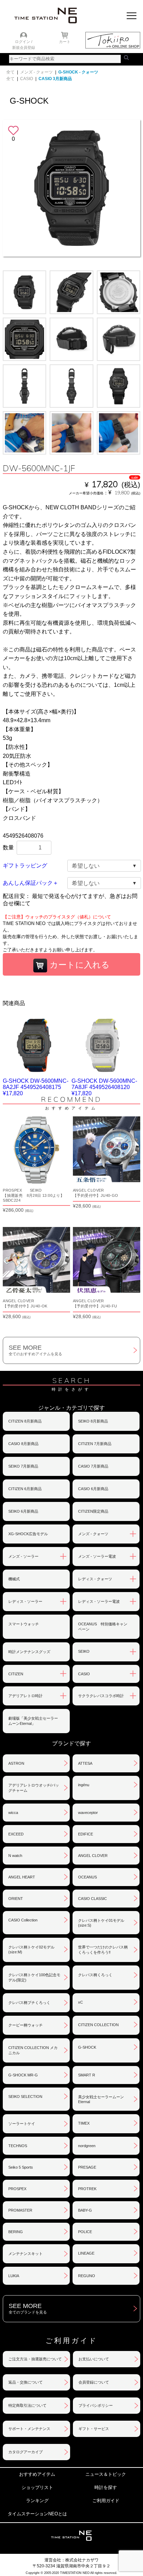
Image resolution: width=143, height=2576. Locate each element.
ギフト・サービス (94, 2429)
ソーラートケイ (22, 2124)
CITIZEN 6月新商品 (25, 1489)
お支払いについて (94, 2359)
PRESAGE (87, 2167)
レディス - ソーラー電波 (99, 1601)
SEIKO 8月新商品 (93, 1421)
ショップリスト (37, 2487)
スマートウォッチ (24, 1624)
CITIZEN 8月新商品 (25, 1421)
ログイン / (24, 42)
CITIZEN (16, 1674)
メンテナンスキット (26, 2254)
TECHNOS (18, 2146)
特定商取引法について (27, 2405)
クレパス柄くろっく (95, 1975)
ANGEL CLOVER (93, 1856)
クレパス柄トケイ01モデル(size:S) (101, 1923)
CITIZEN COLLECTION (98, 2025)
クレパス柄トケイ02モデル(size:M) (31, 1950)
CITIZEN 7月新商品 (95, 1444)
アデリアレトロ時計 (26, 1696)
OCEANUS (87, 1877)
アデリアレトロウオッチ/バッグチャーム (34, 1788)
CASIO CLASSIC (92, 1899)
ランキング (37, 2501)
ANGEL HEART (22, 1877)
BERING (16, 2232)
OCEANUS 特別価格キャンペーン (103, 1627)
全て (10, 72)
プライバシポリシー (96, 2405)
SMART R (87, 2075)
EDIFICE (86, 1834)
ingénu (84, 1785)
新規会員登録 (24, 47)
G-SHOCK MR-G (23, 2075)
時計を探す (106, 2487)
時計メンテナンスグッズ (29, 1652)
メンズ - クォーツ (36, 72)
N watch (15, 1856)
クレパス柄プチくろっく (29, 2003)
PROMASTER (20, 2210)
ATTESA (85, 1763)
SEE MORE (35, 1350)
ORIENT (16, 1899)
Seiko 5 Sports (21, 2167)
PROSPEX (17, 2189)
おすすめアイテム (37, 2474)
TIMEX (84, 2123)
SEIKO (84, 1651)
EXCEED (16, 1834)
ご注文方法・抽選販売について (35, 2359)
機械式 (14, 1579)
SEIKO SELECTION (25, 2097)
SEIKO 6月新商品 (23, 1511)
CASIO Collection (23, 1920)
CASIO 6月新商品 (93, 1489)
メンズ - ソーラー (23, 1556)
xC (81, 2002)
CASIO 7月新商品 (93, 1466)
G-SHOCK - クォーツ (78, 72)
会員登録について (94, 2382)
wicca (13, 1813)
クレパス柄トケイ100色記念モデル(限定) (34, 1977)
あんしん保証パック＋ (31, 883)
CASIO (27, 79)
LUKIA (14, 2276)
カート (65, 42)
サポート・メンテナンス (29, 2429)
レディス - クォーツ (95, 1579)
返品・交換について (26, 2382)
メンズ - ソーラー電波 (97, 1556)
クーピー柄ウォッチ (26, 2025)
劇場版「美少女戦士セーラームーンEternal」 (33, 1721)
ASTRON (16, 1763)
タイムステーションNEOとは (37, 2514)
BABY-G (85, 2210)
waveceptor (88, 1813)
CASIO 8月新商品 (23, 1444)
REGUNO (87, 2276)
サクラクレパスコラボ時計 (101, 1696)
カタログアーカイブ (26, 2452)
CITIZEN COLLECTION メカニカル (33, 2050)
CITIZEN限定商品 (93, 1511)
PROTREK (87, 2189)
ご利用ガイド (106, 2501)
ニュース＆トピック (106, 2474)
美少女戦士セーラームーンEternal (101, 2099)
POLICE (85, 2232)
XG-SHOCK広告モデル (28, 1534)
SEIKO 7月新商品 (23, 1466)
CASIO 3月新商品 (55, 79)
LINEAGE (86, 2253)
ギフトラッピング (25, 866)
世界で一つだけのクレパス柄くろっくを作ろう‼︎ (103, 1950)
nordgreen (87, 2146)
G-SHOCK (87, 2047)
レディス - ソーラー (25, 1601)
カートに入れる (78, 965)
